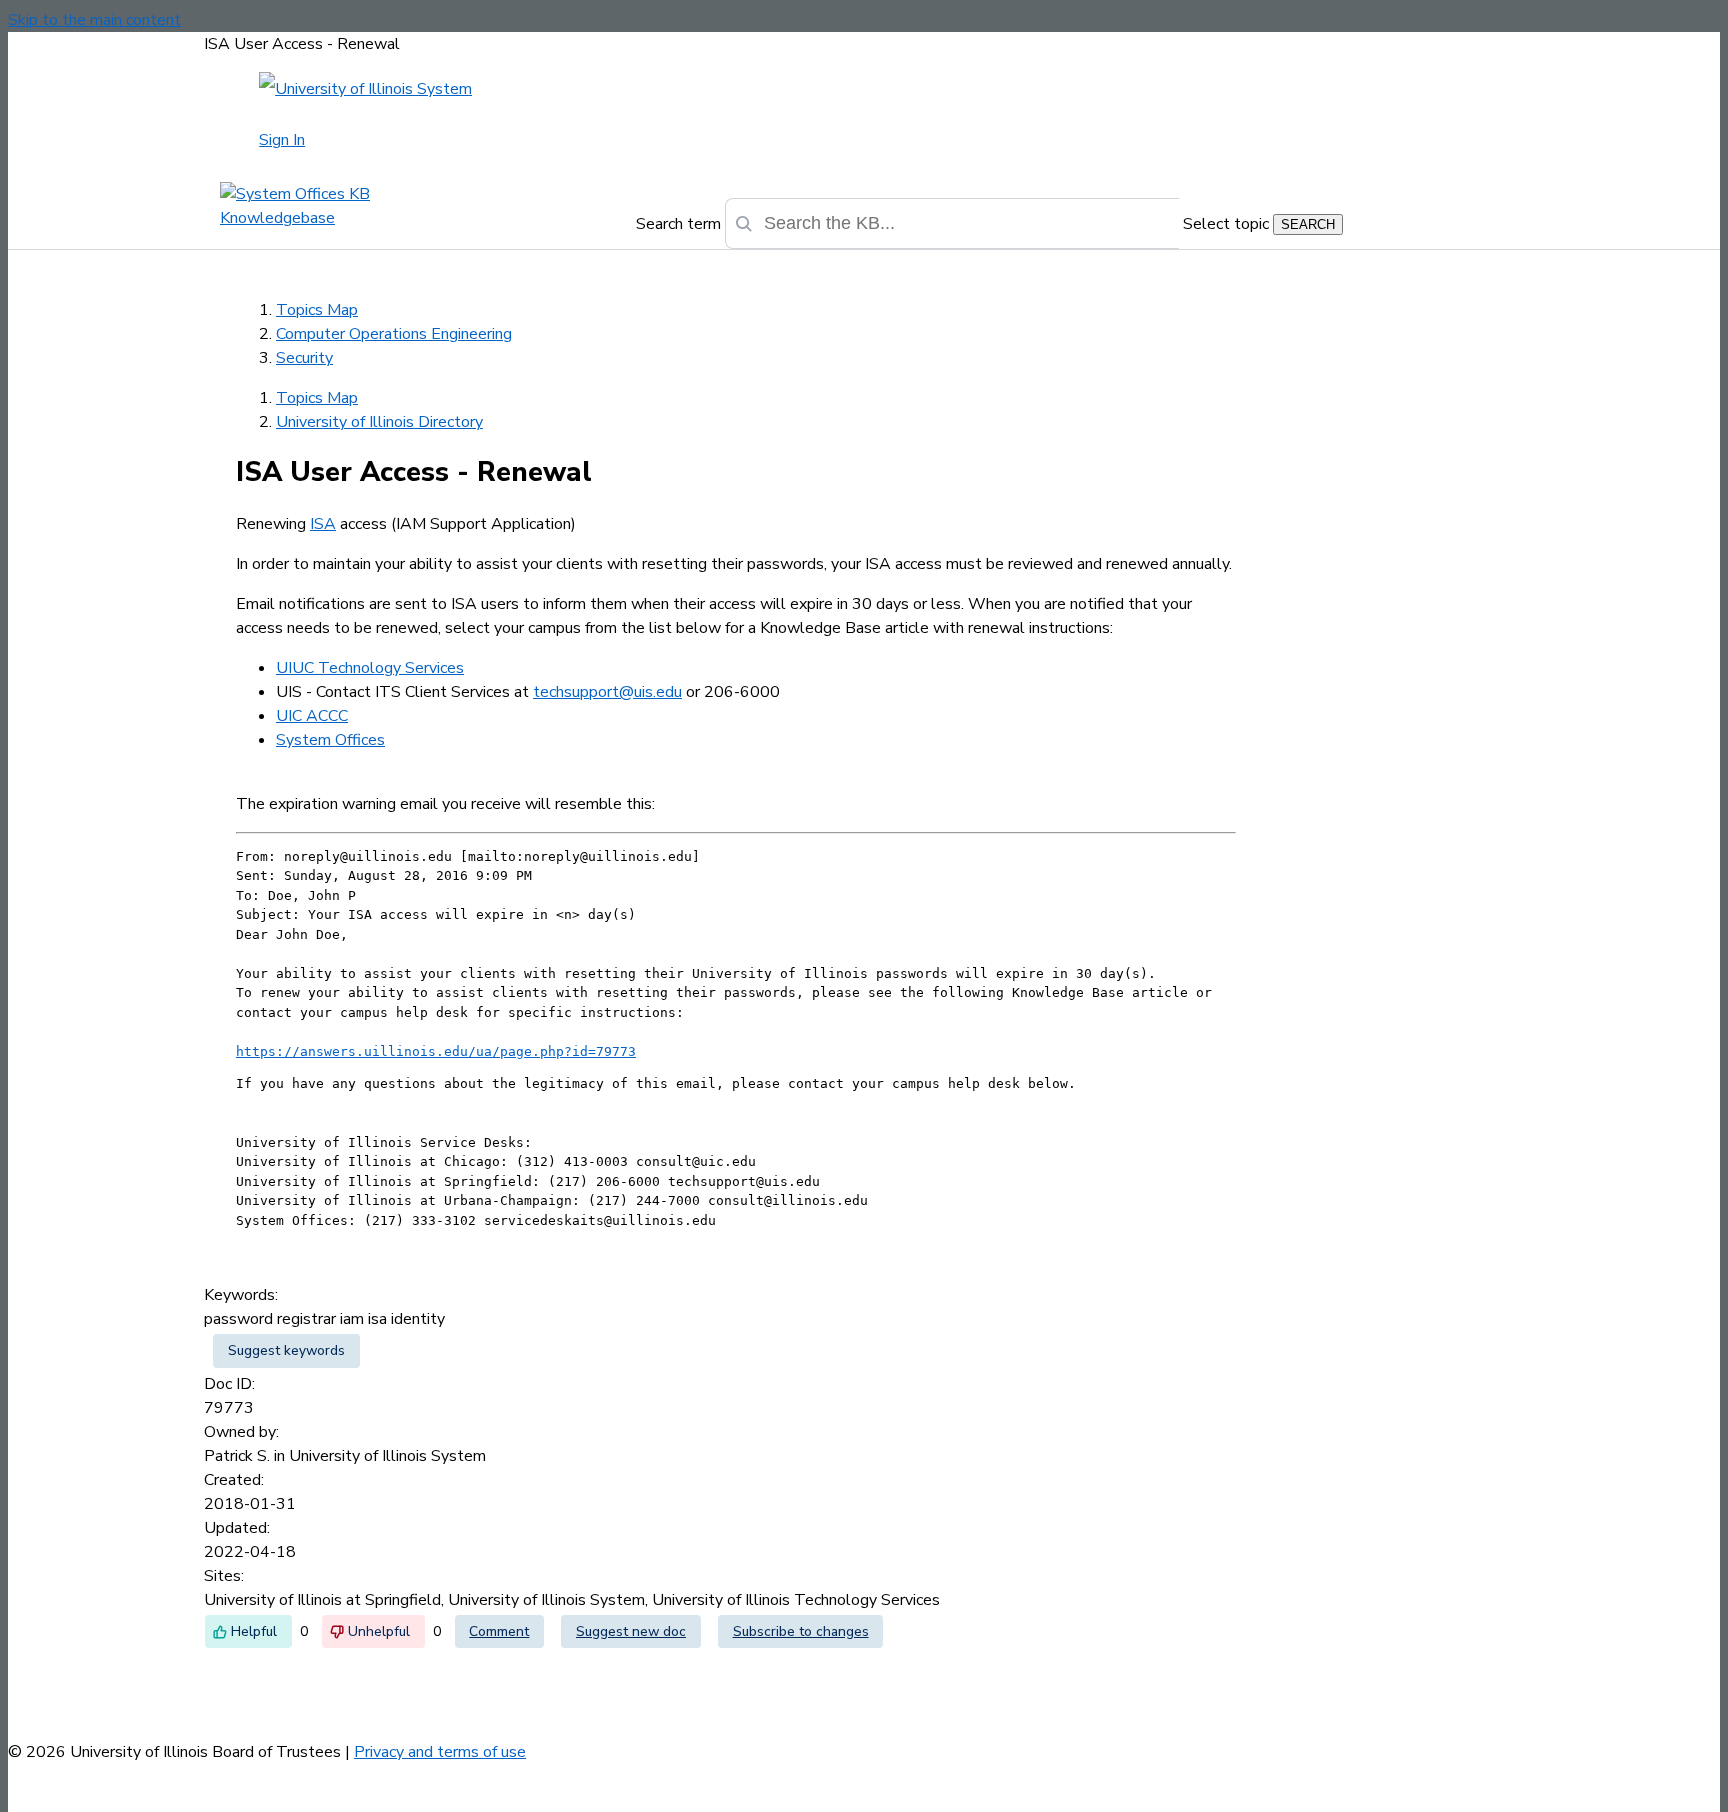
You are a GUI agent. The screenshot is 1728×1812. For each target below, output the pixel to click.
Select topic (1226, 224)
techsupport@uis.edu (607, 692)
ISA (323, 524)
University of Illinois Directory (379, 422)
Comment (499, 1631)
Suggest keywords (286, 1350)
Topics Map (317, 310)
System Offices (330, 740)
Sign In (282, 140)
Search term (678, 224)
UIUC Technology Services (370, 668)
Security (304, 358)
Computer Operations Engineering (394, 334)
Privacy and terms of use (440, 1752)
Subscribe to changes (801, 1631)
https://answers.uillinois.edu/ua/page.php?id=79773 (436, 1051)
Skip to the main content (94, 20)
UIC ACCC (312, 716)
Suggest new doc (631, 1631)
